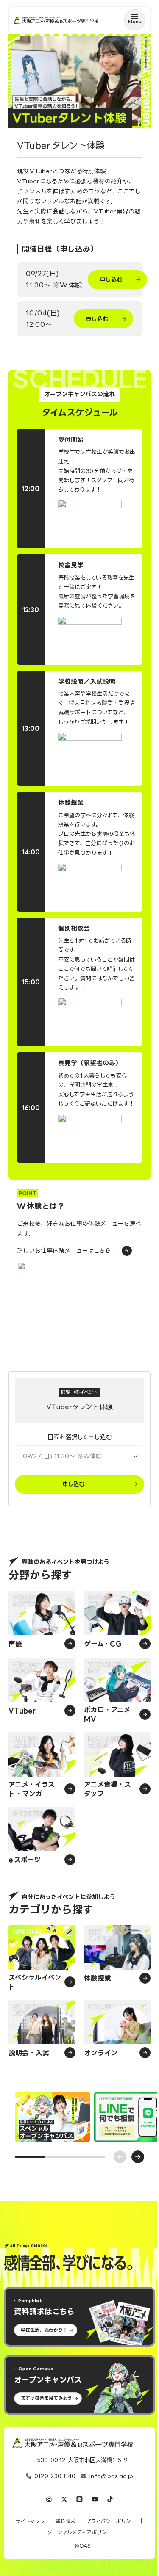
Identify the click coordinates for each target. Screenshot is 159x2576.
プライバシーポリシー (111, 2521)
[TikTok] (110, 2500)
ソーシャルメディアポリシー (79, 2532)
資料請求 (65, 2521)
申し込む (111, 279)
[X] (64, 2500)
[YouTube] (95, 2500)
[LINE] (79, 2500)
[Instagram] (49, 2500)
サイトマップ (30, 2521)
